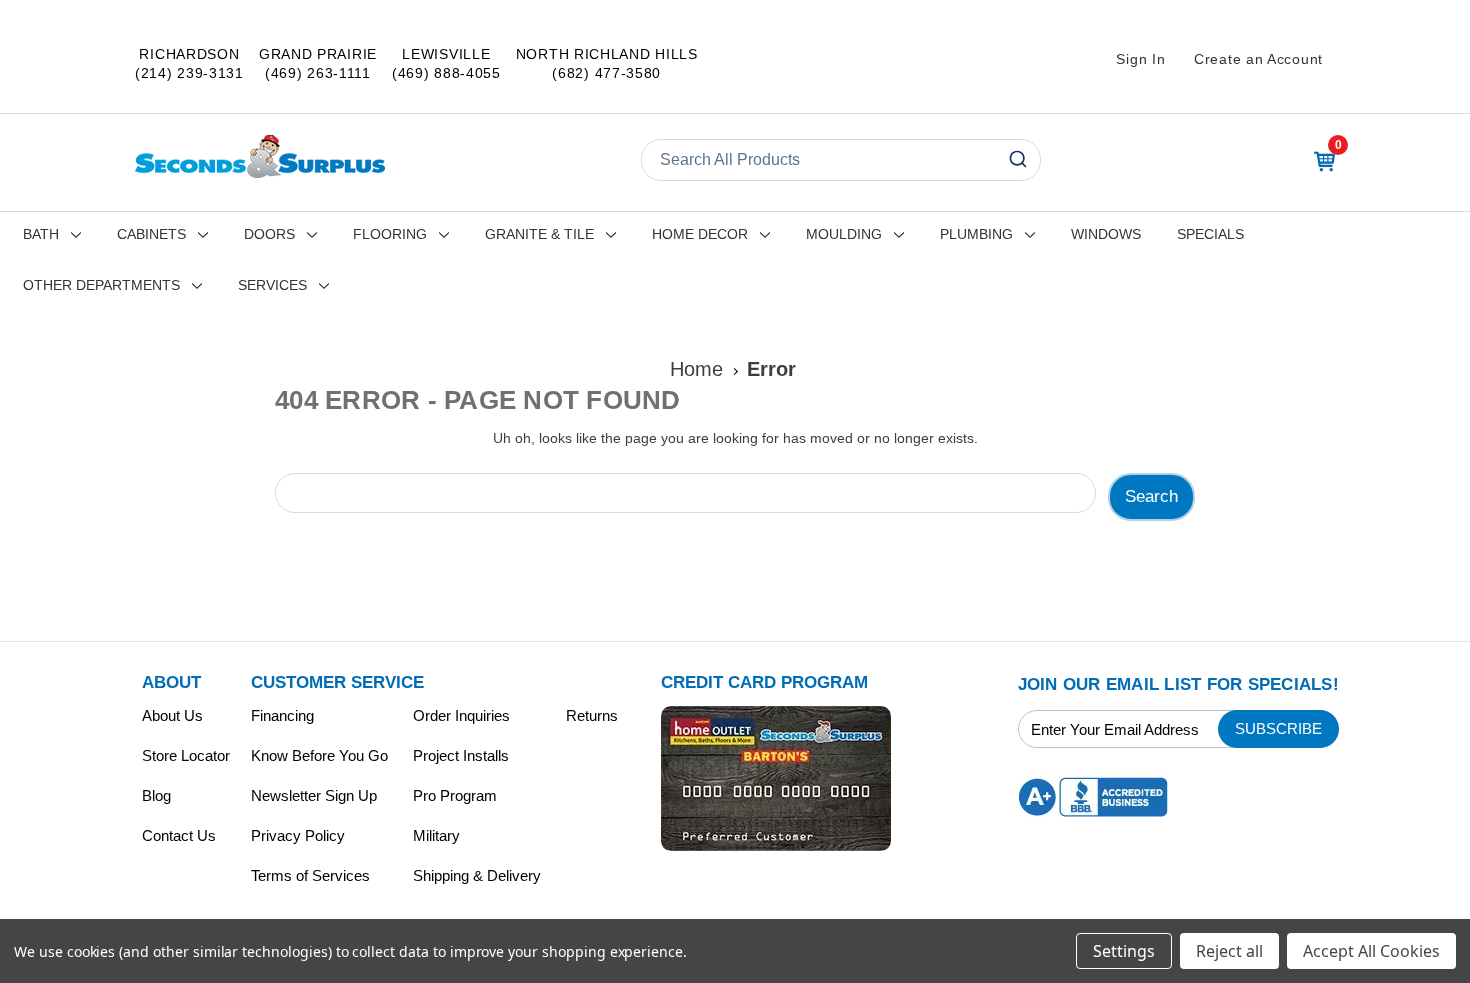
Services (272, 285)
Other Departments (101, 285)
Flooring (390, 234)
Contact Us (179, 835)
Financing (282, 715)
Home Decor (700, 234)
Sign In (1140, 59)
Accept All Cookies (1371, 951)
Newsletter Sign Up (314, 795)
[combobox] (841, 160)
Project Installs (461, 755)
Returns (592, 715)
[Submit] (1016, 160)
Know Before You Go (319, 755)
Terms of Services (310, 875)
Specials (1210, 234)
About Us (172, 715)
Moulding (844, 234)
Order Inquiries (461, 715)
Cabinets (151, 234)
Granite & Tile (539, 234)
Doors (269, 234)
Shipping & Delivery (477, 875)
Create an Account (1258, 59)
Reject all (1229, 951)
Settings (1124, 951)
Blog (156, 795)
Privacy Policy (298, 835)
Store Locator (186, 755)
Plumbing (976, 234)
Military (436, 835)
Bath (41, 234)
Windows (1106, 234)
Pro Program (455, 795)
